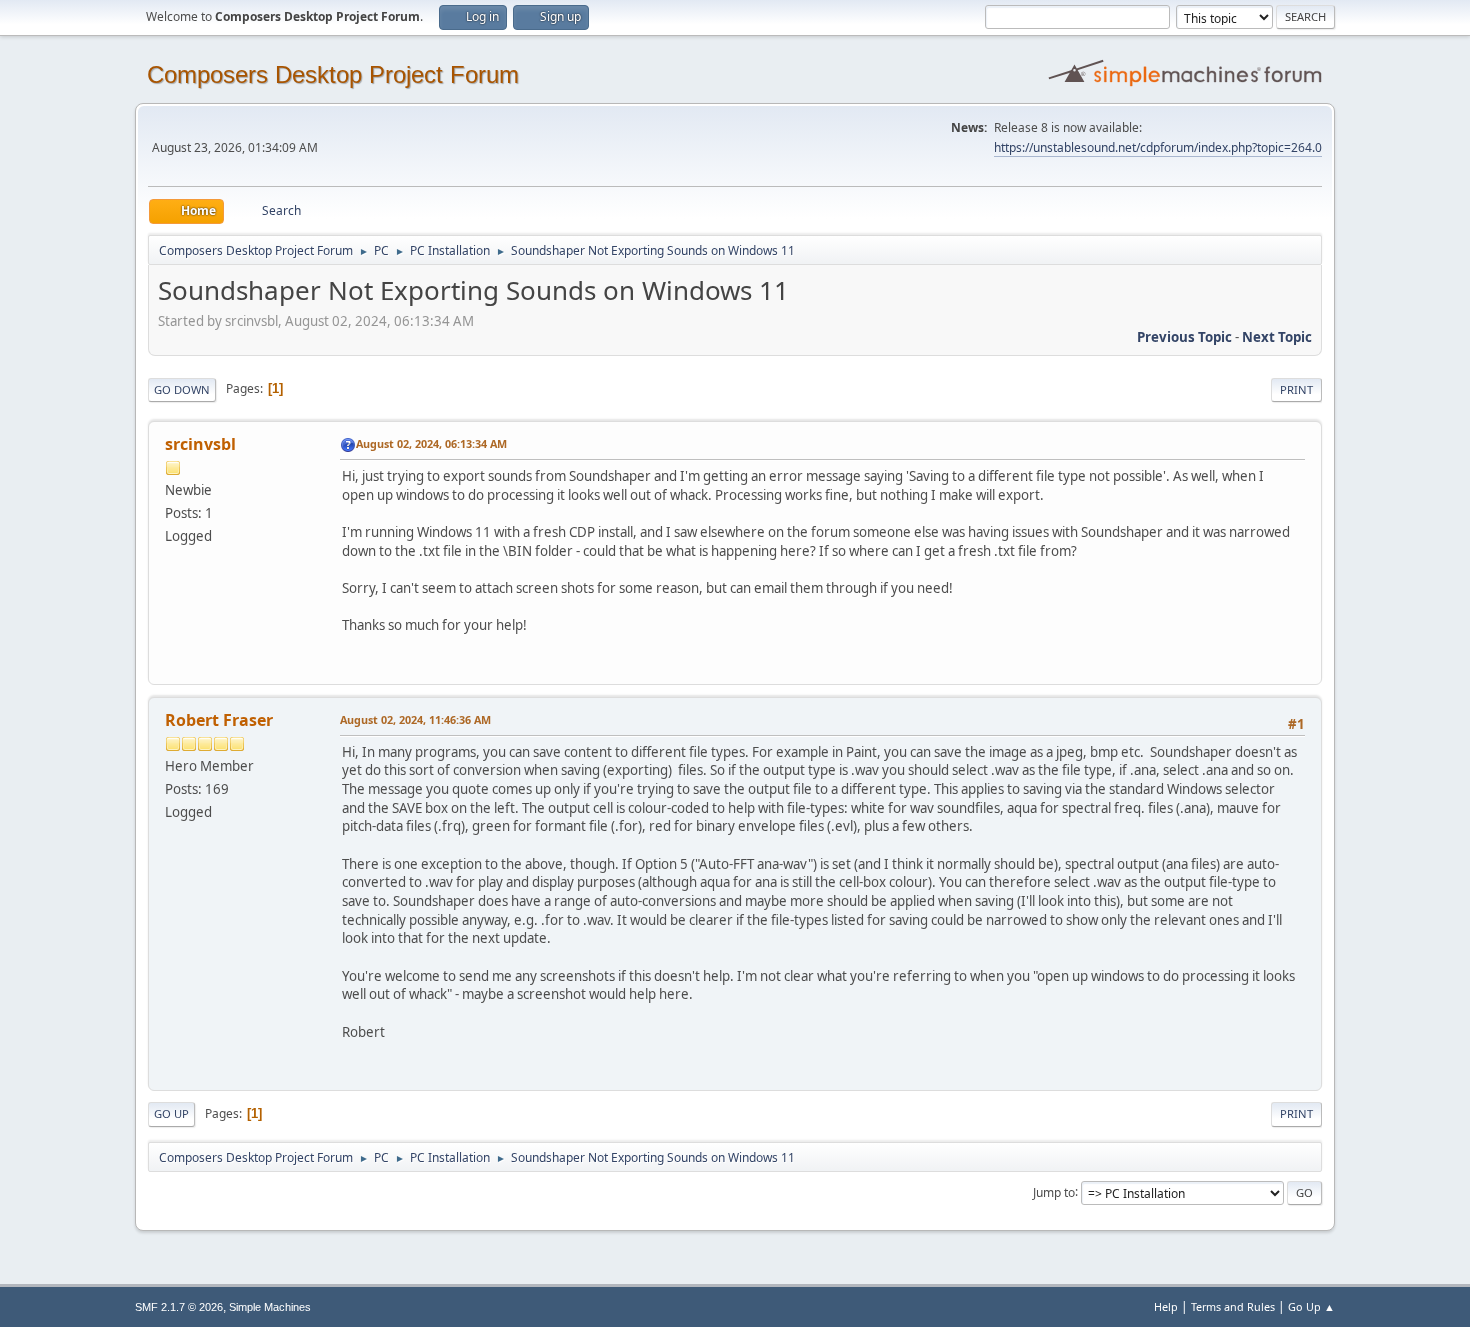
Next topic (1277, 337)
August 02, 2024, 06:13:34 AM (431, 443)
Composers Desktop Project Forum (333, 74)
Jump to (1054, 1191)
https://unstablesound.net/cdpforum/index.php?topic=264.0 (1158, 147)
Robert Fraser (219, 720)
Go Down (182, 389)
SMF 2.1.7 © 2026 (179, 1307)
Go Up (171, 1113)
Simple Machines (270, 1307)
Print (1296, 389)
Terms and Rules (1233, 1306)
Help (1166, 1306)
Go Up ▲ (1311, 1306)
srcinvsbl (200, 444)
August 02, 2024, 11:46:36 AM (415, 719)
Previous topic (1184, 337)
